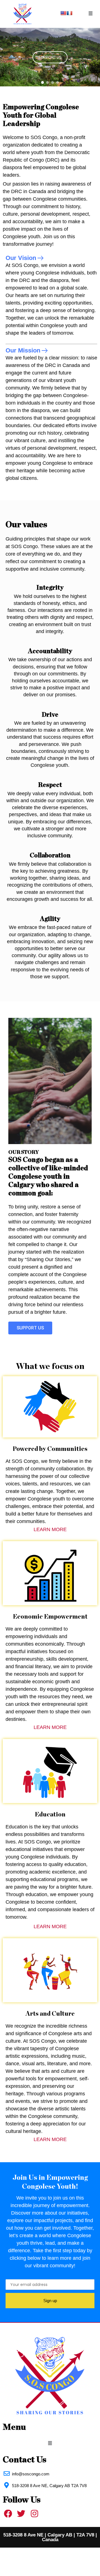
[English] (63, 13)
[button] (91, 14)
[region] (50, 57)
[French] (69, 13)
